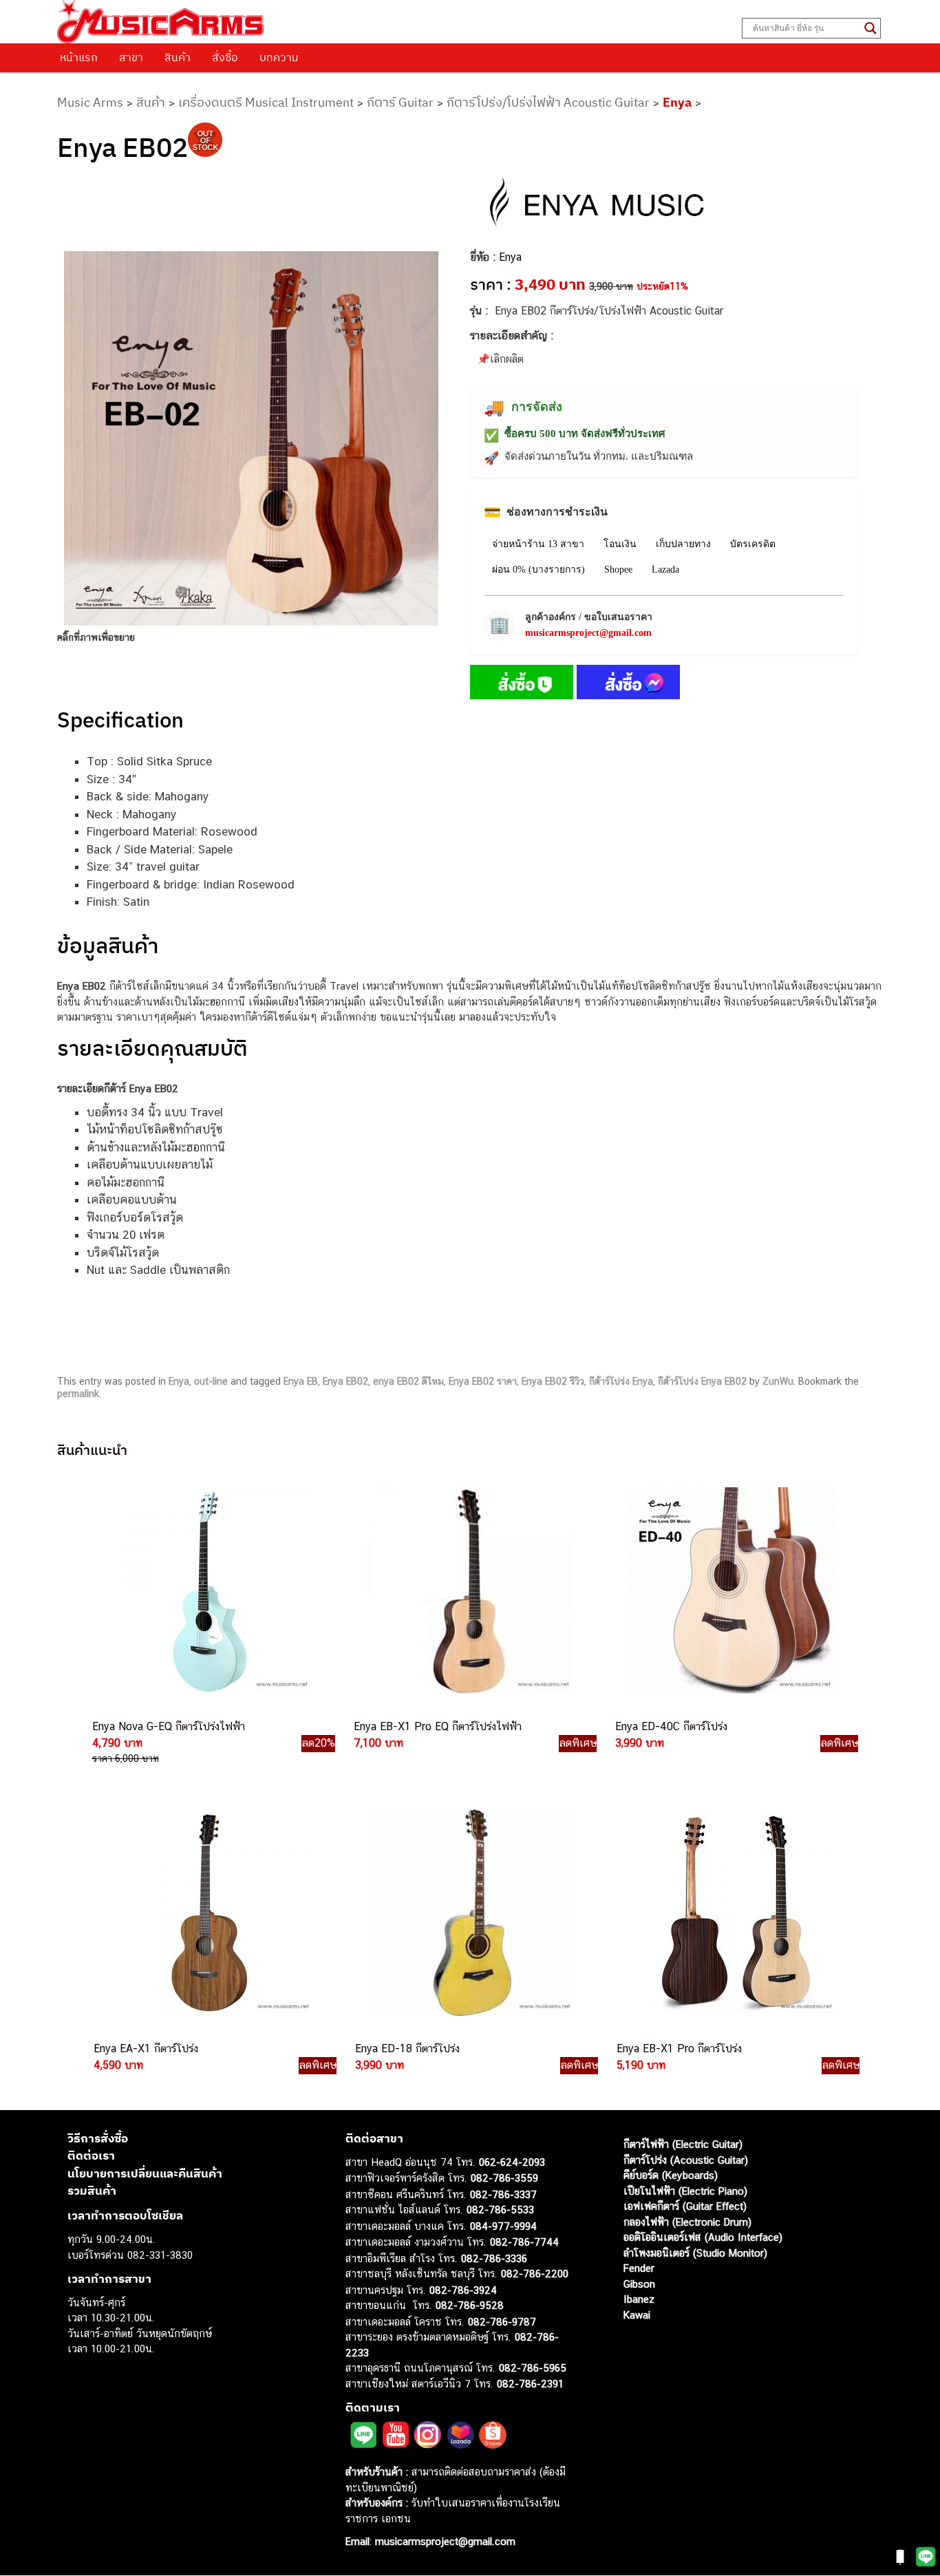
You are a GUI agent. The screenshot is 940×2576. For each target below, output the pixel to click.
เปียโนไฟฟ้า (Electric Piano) (685, 2191)
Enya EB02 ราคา (483, 1381)
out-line (211, 1381)
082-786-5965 (533, 2368)
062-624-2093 (512, 2162)
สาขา (131, 57)
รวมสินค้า (92, 2191)
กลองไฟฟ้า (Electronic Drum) (687, 2222)
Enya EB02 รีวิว (553, 1381)
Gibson (639, 2284)
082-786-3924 (463, 2290)
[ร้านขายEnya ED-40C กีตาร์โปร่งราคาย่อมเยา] (730, 1590)
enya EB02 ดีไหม (408, 1381)
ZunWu (778, 1381)
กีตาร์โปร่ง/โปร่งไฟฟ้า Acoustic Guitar (548, 102)
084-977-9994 (503, 2226)
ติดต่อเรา (91, 2155)
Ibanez (639, 2299)
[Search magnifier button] (870, 28)
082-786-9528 (470, 2305)
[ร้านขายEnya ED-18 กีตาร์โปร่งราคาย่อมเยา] (470, 1913)
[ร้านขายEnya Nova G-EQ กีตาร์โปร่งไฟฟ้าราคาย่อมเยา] (207, 1590)
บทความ (279, 57)
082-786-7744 (524, 2242)
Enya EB (301, 1381)
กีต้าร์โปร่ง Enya (621, 1381)
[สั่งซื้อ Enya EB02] (522, 685)
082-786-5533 (500, 2210)
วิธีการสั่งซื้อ (98, 2138)
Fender (639, 2268)
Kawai (637, 2315)
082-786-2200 (535, 2274)
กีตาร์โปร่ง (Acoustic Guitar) (686, 2160)
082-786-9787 (502, 2322)
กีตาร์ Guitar (400, 102)
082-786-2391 (530, 2384)
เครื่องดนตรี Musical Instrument (266, 102)
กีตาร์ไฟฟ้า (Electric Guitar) (683, 2144)
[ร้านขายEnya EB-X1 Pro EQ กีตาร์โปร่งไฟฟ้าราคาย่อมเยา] (469, 1590)
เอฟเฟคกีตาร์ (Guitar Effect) (685, 2206)
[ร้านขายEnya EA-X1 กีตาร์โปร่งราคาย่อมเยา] (209, 1913)
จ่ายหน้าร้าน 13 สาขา (538, 544)
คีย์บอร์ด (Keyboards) (671, 2175)
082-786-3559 (504, 2178)
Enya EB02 (345, 1381)
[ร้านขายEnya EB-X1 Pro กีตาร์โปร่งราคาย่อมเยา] (731, 1913)
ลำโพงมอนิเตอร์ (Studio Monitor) (695, 2253)
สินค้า (178, 57)
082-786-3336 (494, 2258)
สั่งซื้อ (225, 57)
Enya (677, 102)
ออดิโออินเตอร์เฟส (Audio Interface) (703, 2237)
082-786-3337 (503, 2194)
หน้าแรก (79, 57)
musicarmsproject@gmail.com (588, 633)
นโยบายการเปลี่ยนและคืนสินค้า (145, 2173)
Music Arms (90, 102)
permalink (78, 1394)
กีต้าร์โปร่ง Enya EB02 (702, 1381)
